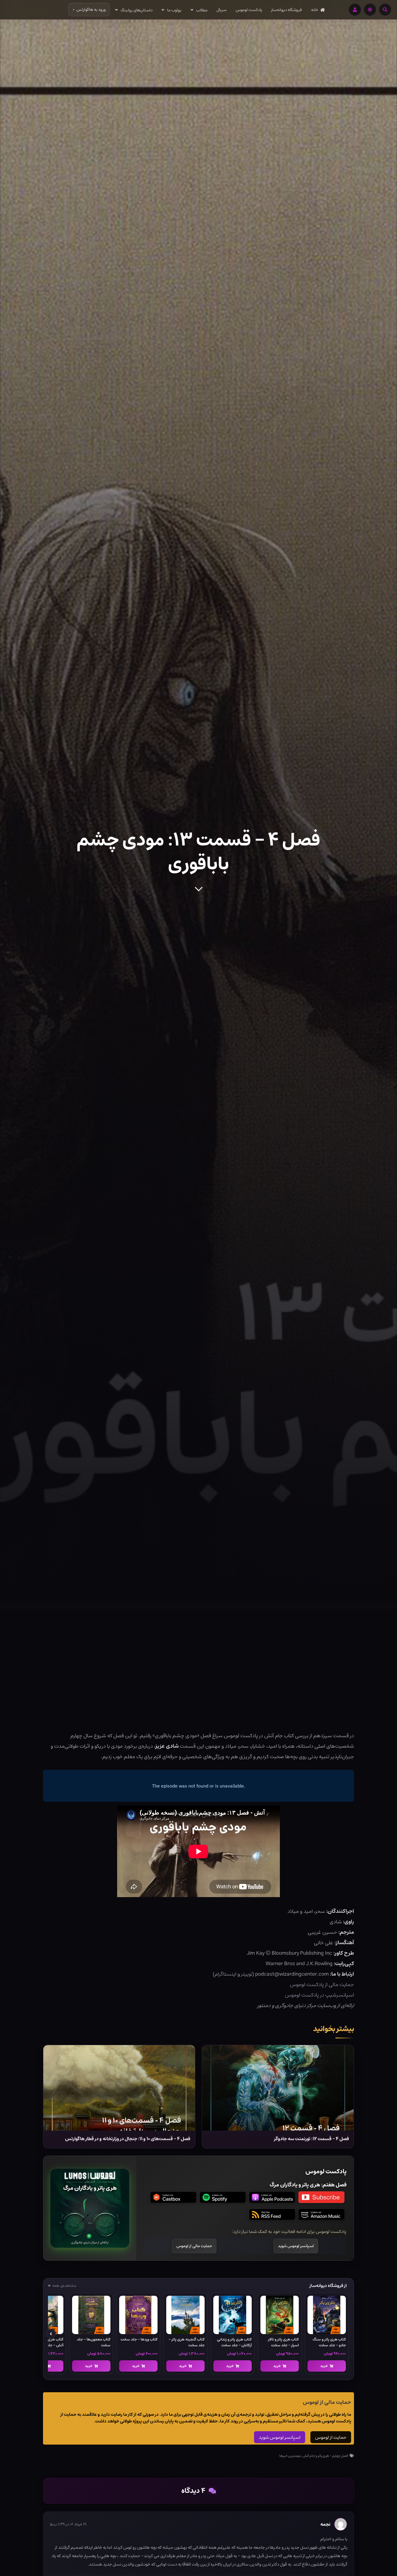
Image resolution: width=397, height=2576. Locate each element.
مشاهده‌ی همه (64, 2286)
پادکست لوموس (249, 10)
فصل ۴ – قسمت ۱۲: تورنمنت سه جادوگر (312, 2139)
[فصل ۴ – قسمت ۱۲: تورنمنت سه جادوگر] (278, 2088)
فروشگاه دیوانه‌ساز (287, 10)
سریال (221, 10)
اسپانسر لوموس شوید (280, 2437)
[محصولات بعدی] (51, 2334)
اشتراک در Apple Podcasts (272, 2197)
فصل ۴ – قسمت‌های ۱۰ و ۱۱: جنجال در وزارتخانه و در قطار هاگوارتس (128, 2139)
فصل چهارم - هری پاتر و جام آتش (325, 2456)
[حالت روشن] (370, 10)
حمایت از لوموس (331, 2437)
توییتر (247, 1974)
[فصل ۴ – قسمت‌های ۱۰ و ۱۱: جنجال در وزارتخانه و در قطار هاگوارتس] (119, 2088)
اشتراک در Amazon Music (321, 2214)
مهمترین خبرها (290, 2456)
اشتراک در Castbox (173, 2197)
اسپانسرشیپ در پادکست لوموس (319, 1995)
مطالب (202, 10)
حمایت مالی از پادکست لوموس (322, 1985)
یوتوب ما (174, 10)
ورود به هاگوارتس (91, 10)
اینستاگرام (225, 1974)
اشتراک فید (272, 2214)
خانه (315, 10)
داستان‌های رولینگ (137, 10)
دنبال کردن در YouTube (321, 2197)
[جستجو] (385, 10)
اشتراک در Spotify (223, 2197)
